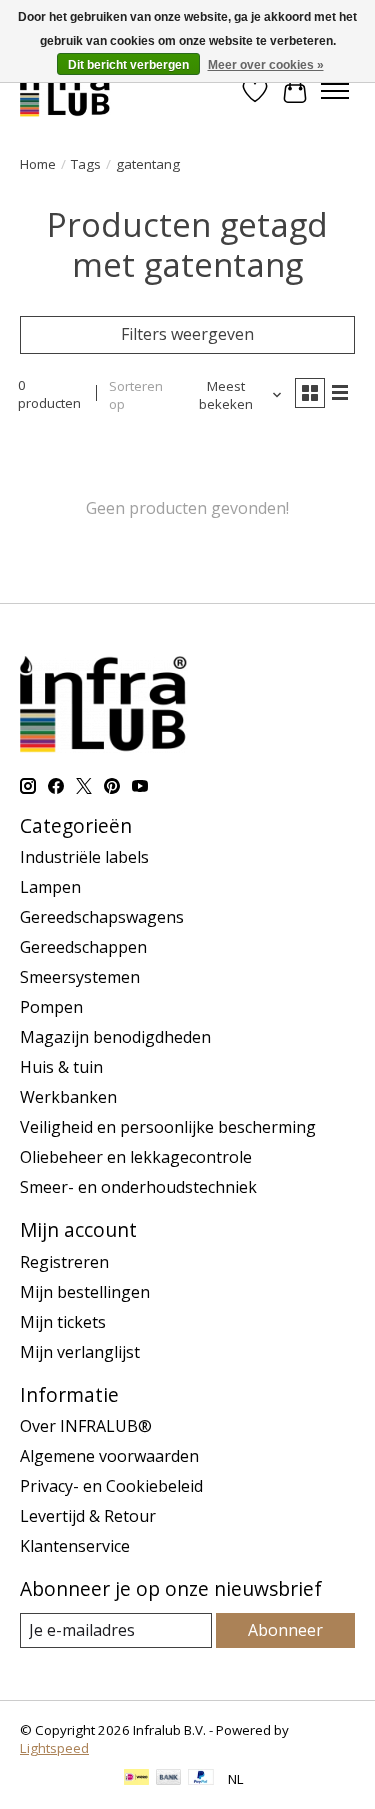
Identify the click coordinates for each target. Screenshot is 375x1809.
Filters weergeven (187, 334)
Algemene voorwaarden (109, 1456)
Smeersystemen (80, 977)
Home (38, 164)
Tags (86, 164)
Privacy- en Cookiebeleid (111, 1486)
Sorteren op (136, 395)
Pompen (51, 1007)
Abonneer (285, 1630)
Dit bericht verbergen (128, 65)
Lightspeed (54, 1748)
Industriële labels (84, 857)
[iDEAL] (136, 1779)
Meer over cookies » (266, 65)
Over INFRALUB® (86, 1426)
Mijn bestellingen (85, 1292)
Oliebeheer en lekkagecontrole (136, 1157)
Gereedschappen (83, 947)
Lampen (50, 887)
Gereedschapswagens (102, 917)
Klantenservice (75, 1546)
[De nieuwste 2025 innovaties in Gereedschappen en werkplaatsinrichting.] (65, 90)
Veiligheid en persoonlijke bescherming (168, 1127)
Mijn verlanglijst (80, 1352)
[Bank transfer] (169, 1779)
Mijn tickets (63, 1322)
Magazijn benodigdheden (115, 1037)
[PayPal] (201, 1779)
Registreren (64, 1262)
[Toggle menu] (335, 91)
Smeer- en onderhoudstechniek (138, 1187)
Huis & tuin (61, 1067)
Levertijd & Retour (88, 1516)
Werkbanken (68, 1097)
